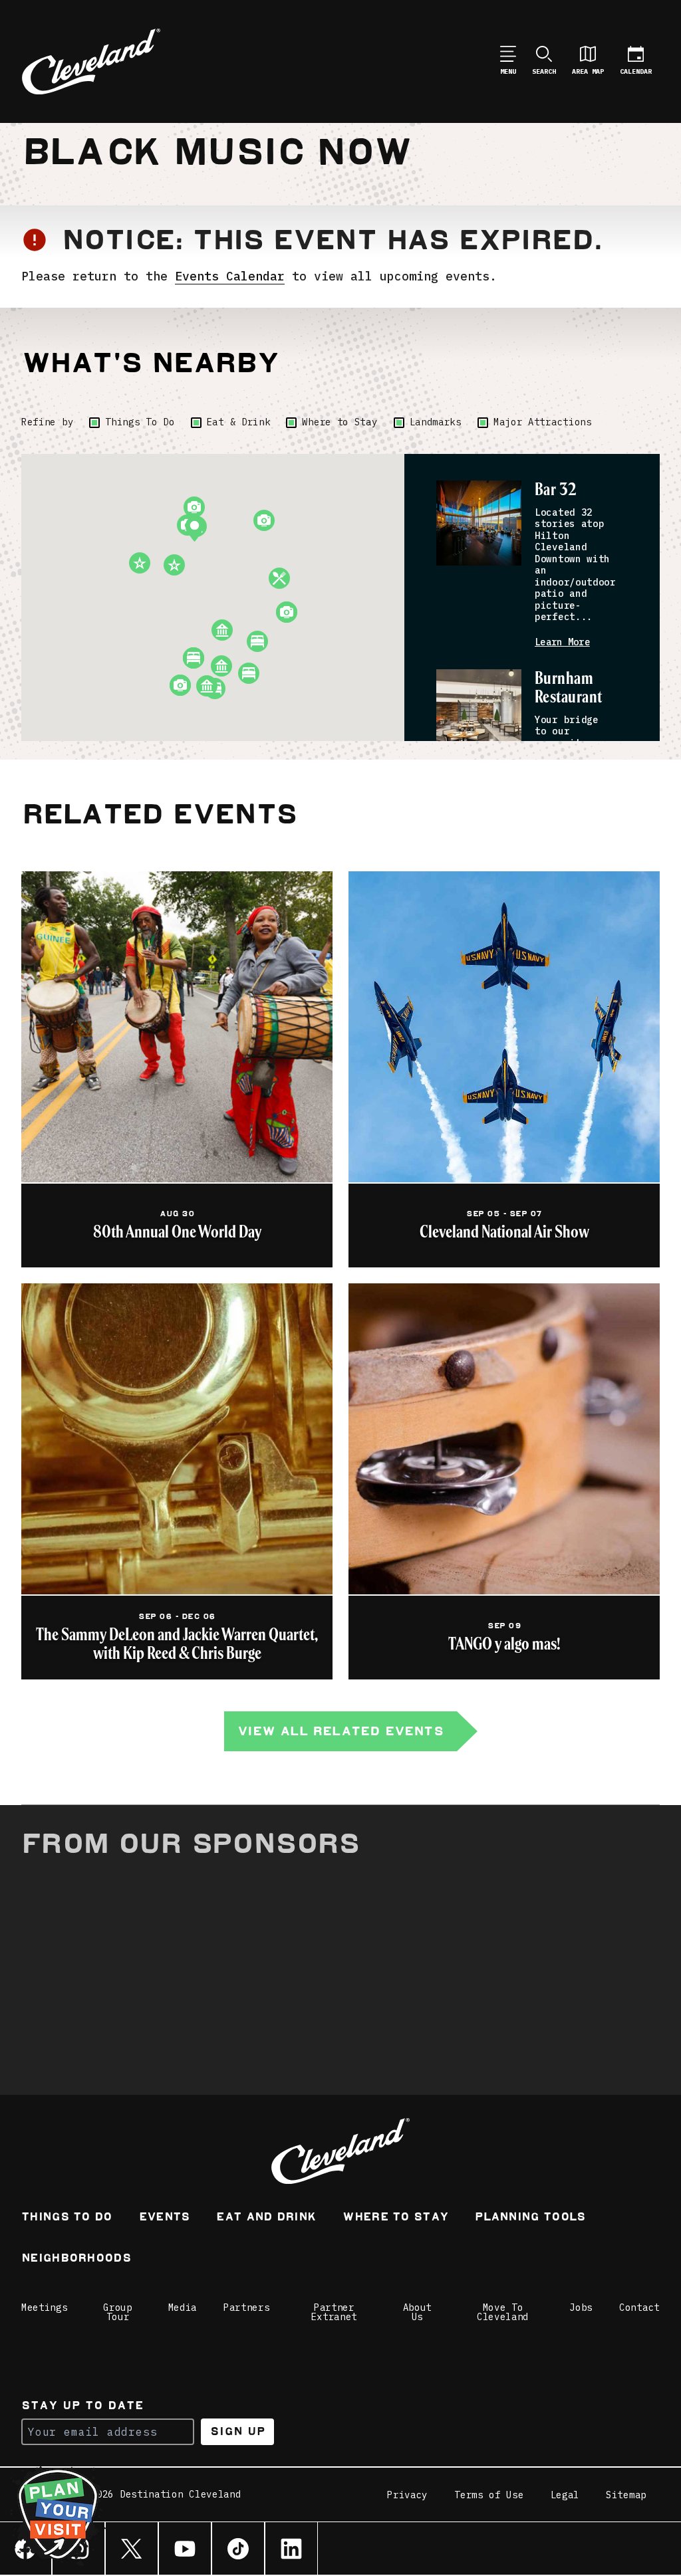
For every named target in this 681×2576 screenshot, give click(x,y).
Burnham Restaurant (569, 688)
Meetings (45, 2308)
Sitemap (626, 2495)
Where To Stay (395, 2218)
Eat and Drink (266, 2218)
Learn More (562, 642)
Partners (247, 2308)
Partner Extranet (335, 2312)
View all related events (340, 1731)
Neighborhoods (76, 2259)
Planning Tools (530, 2218)
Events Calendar (230, 276)
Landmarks (436, 422)
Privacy (407, 2495)
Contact (639, 2308)
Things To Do (140, 422)
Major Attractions (543, 422)
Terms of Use (489, 2495)
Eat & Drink (239, 422)
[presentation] (479, 523)
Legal (565, 2495)
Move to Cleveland (503, 2312)
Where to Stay (340, 422)
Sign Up (238, 2431)
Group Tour (118, 2312)
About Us (418, 2312)
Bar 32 (556, 490)
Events (165, 2218)
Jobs (581, 2308)
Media (183, 2308)
